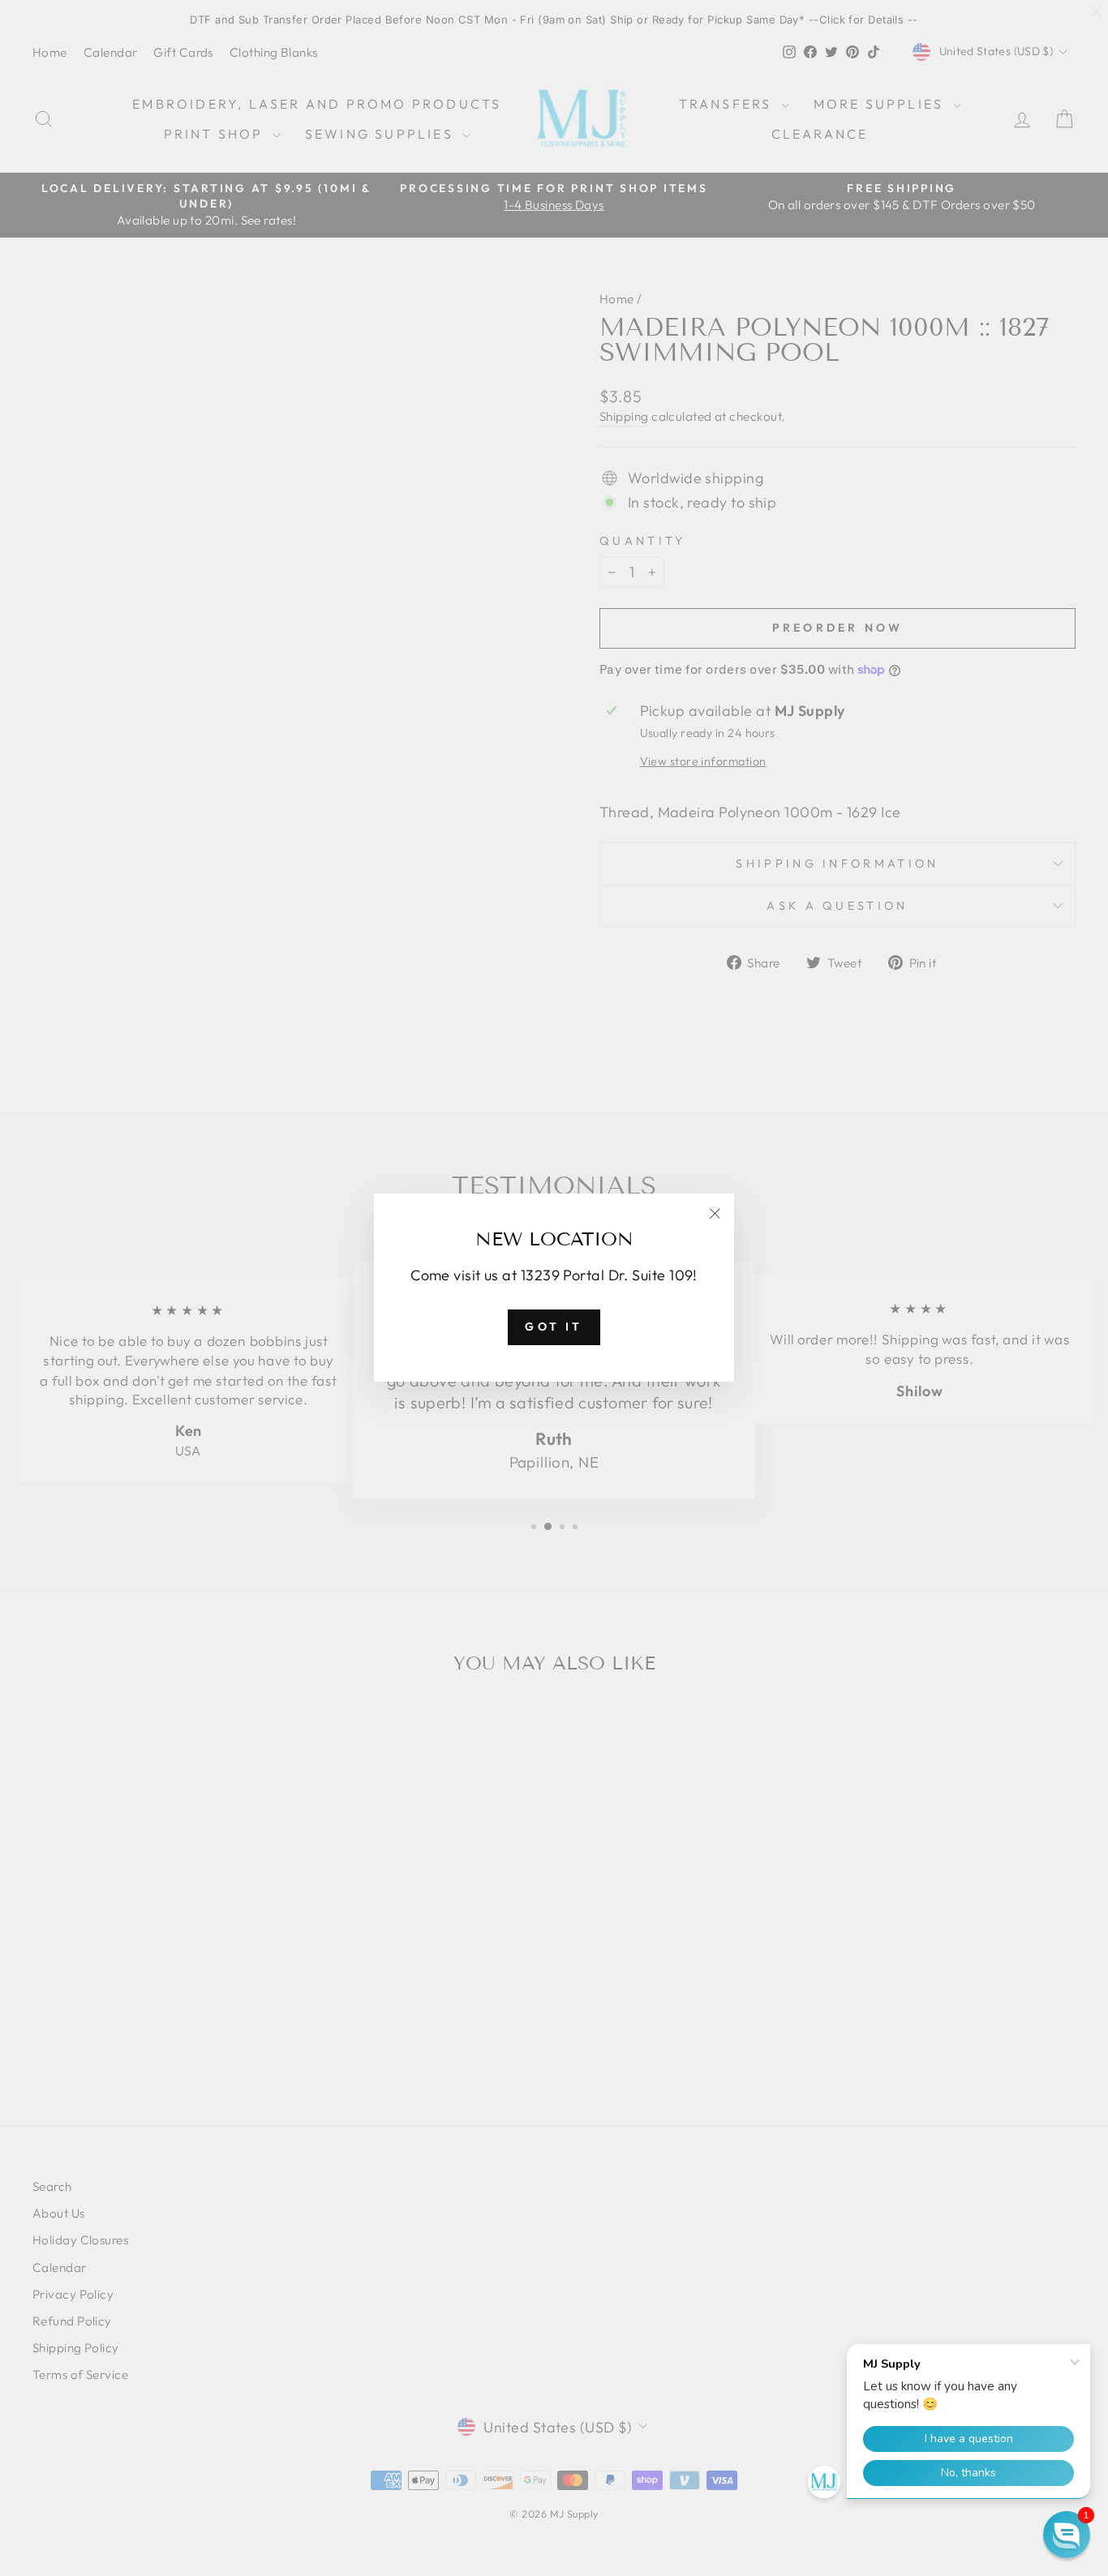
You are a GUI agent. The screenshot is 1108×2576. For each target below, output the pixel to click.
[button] (1067, 2535)
